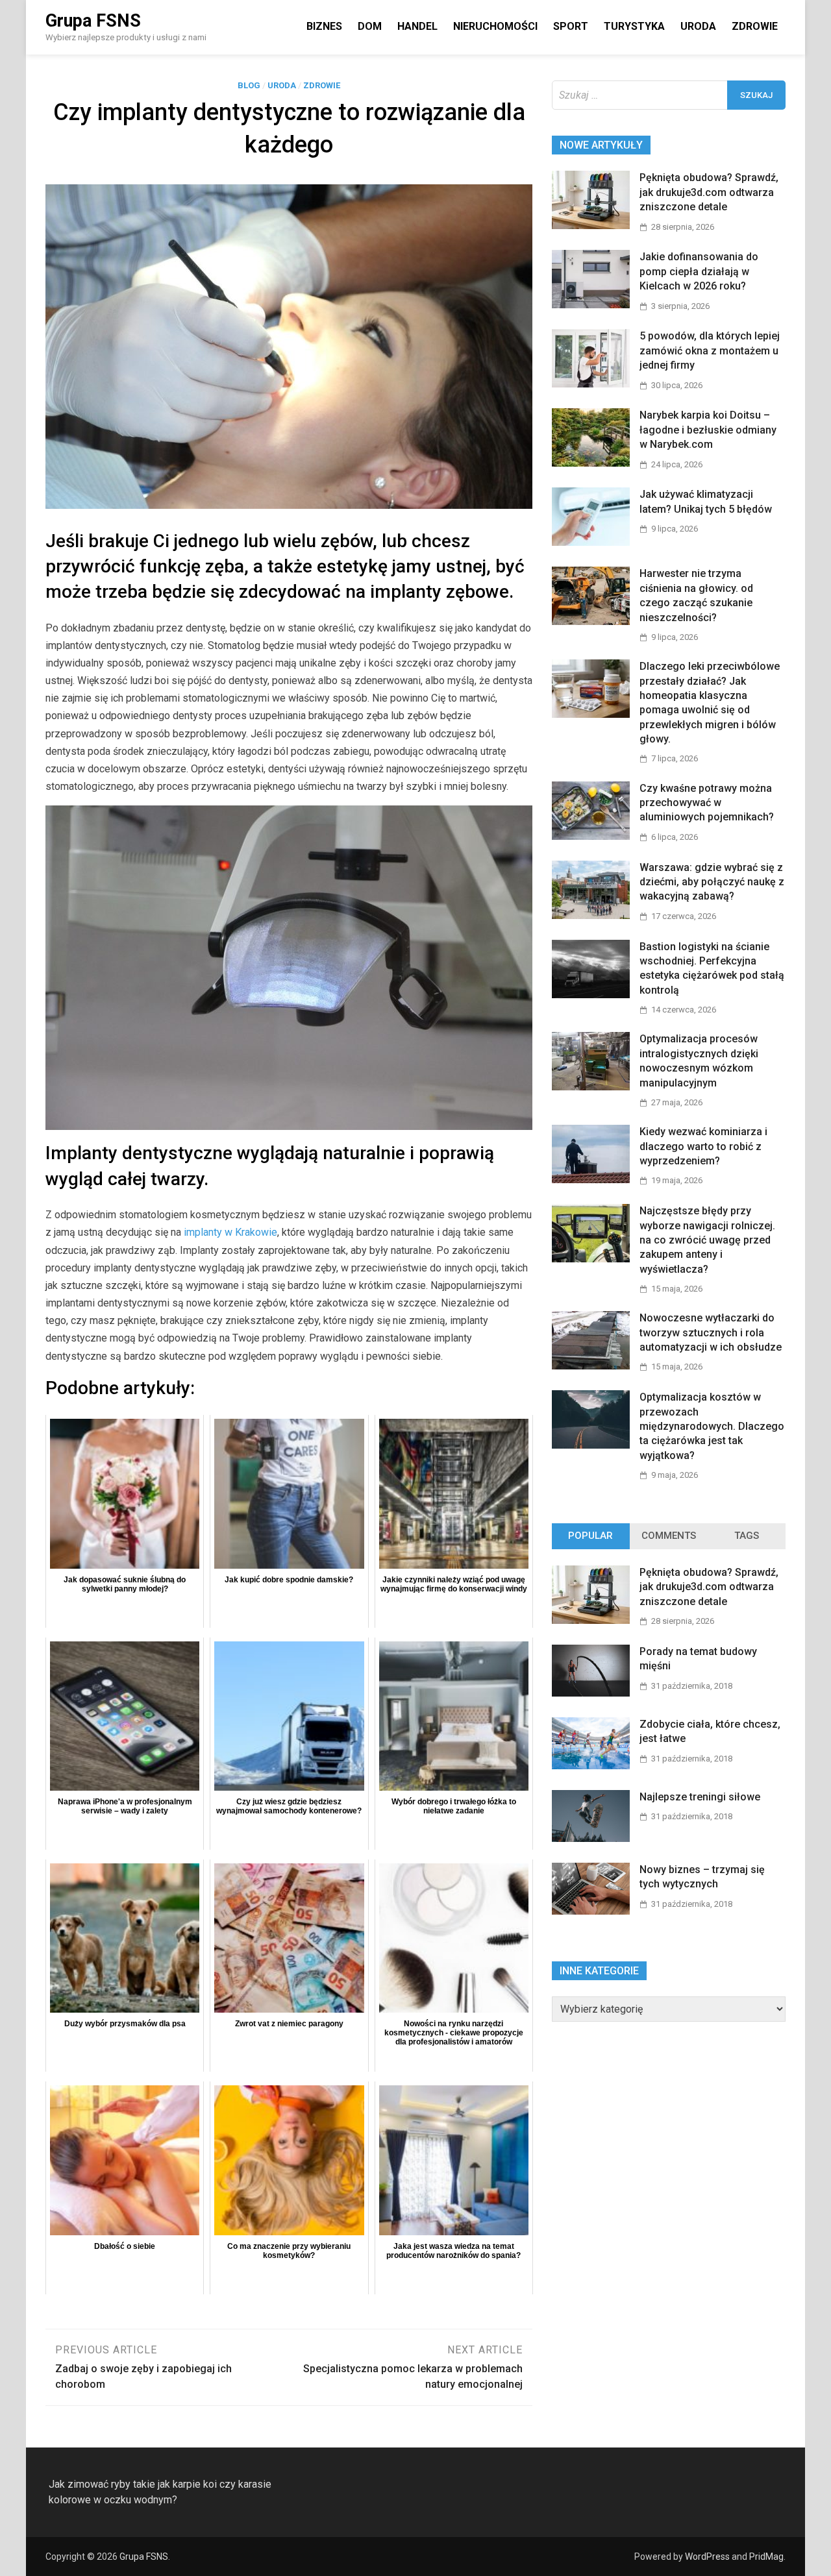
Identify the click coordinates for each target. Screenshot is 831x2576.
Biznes (324, 26)
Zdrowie (755, 26)
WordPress (707, 2557)
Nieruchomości (495, 26)
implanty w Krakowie (230, 1232)
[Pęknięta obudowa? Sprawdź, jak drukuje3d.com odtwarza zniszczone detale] (591, 226)
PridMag (766, 2557)
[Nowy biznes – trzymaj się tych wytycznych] (591, 1911)
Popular (590, 1536)
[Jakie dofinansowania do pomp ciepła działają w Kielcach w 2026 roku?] (591, 305)
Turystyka (634, 26)
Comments (669, 1536)
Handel (417, 26)
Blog (249, 85)
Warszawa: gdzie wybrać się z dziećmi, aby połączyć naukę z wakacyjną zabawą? (712, 882)
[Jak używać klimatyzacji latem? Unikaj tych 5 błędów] (591, 542)
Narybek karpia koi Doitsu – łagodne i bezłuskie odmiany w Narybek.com (708, 430)
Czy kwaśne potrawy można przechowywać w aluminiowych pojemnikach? (707, 803)
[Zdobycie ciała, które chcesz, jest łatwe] (591, 1766)
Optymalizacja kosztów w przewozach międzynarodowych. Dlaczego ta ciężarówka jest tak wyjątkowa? (712, 1426)
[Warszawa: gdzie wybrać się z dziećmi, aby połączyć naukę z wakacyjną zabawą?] (591, 915)
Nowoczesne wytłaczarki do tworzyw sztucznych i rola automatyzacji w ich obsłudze (711, 1332)
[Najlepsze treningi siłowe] (591, 1838)
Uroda (698, 26)
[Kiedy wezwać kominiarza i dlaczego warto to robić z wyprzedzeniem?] (591, 1180)
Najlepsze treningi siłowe (700, 1797)
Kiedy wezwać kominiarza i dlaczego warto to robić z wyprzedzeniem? (703, 1146)
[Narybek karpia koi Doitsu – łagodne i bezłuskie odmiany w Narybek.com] (591, 463)
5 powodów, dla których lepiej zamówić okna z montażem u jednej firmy (710, 350)
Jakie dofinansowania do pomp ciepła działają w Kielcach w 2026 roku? (699, 271)
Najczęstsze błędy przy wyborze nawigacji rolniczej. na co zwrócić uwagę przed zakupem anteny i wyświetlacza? (707, 1240)
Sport (571, 26)
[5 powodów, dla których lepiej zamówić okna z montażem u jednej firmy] (591, 384)
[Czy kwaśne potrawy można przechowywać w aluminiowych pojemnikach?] (591, 836)
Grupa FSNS (93, 21)
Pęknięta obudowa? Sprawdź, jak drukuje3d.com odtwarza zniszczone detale (709, 192)
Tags (747, 1536)
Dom (370, 26)
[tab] (591, 1536)
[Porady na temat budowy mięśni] (591, 1693)
